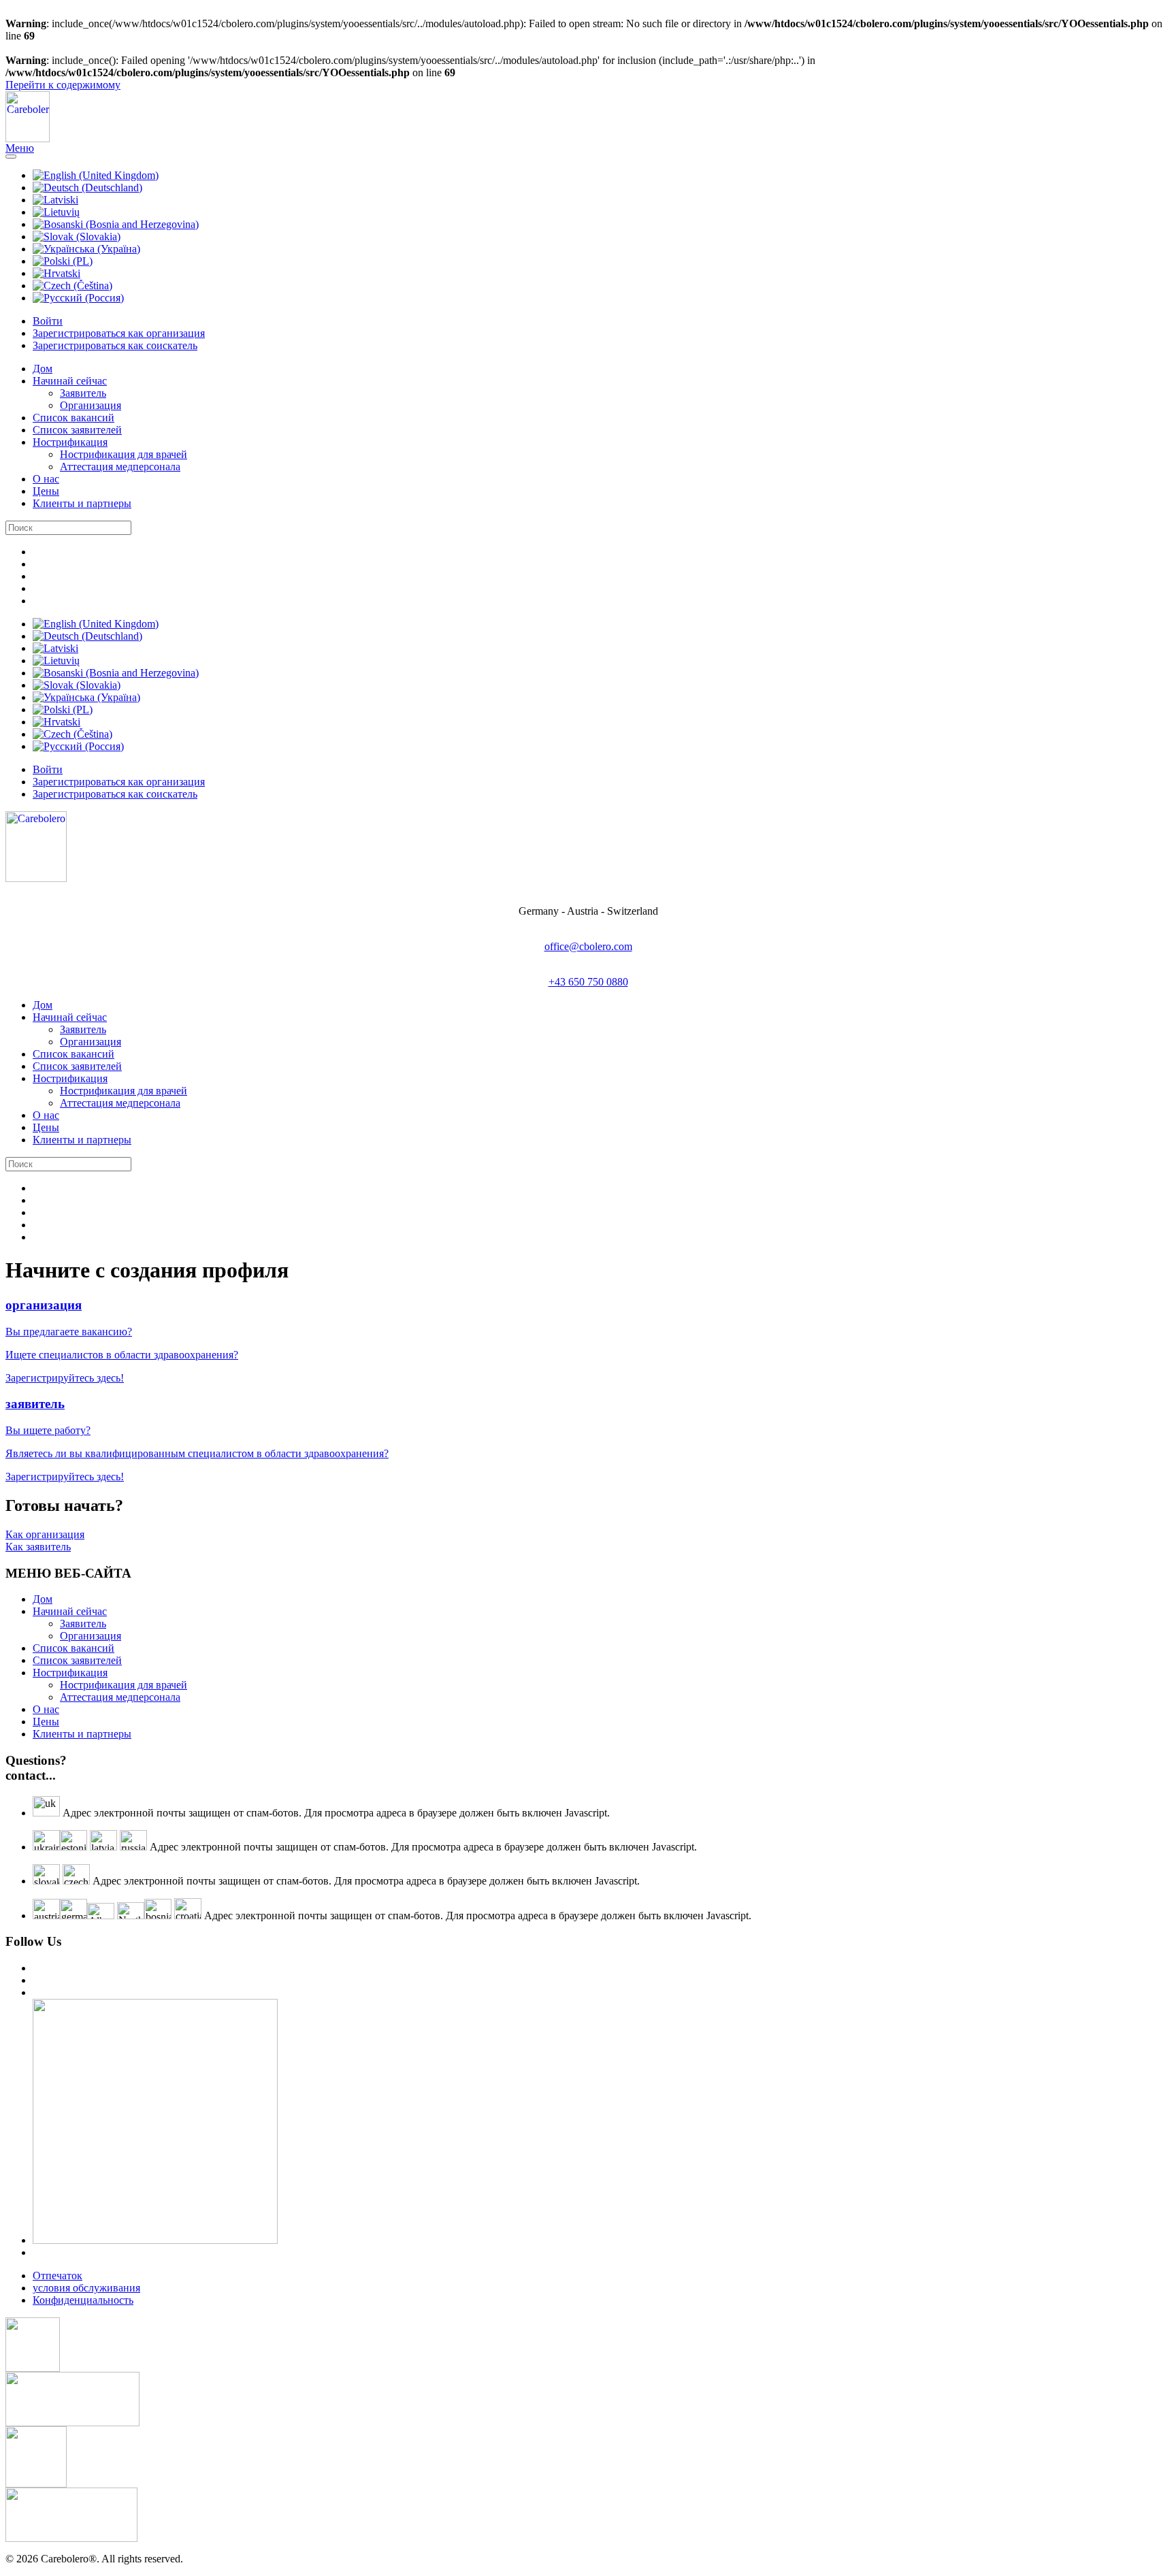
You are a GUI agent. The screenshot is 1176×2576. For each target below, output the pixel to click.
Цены (46, 491)
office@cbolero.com (588, 946)
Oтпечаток (58, 2276)
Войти (48, 321)
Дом (43, 369)
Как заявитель (38, 1547)
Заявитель (83, 393)
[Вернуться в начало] (28, 138)
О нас (46, 479)
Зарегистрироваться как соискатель (115, 345)
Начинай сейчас (70, 381)
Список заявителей (77, 430)
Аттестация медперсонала (120, 467)
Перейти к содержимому (63, 85)
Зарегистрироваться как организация (119, 333)
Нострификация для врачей (124, 454)
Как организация (45, 1534)
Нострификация (70, 442)
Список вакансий (73, 418)
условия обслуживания (86, 2288)
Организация (91, 405)
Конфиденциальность (83, 2300)
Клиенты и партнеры (82, 503)
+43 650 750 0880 (588, 982)
